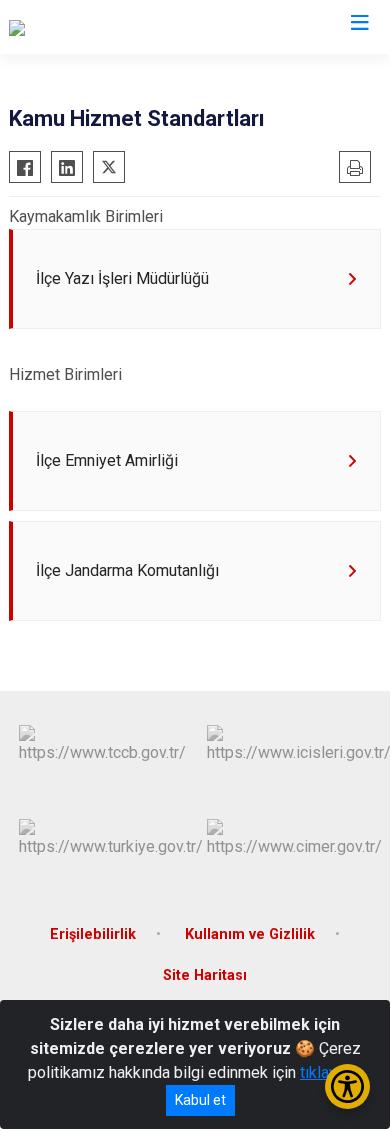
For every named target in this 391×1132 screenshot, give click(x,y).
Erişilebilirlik (93, 934)
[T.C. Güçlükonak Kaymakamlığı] (112, 27)
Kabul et (200, 1100)
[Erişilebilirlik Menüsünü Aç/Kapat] (347, 1086)
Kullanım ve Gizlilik (250, 934)
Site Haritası (205, 975)
